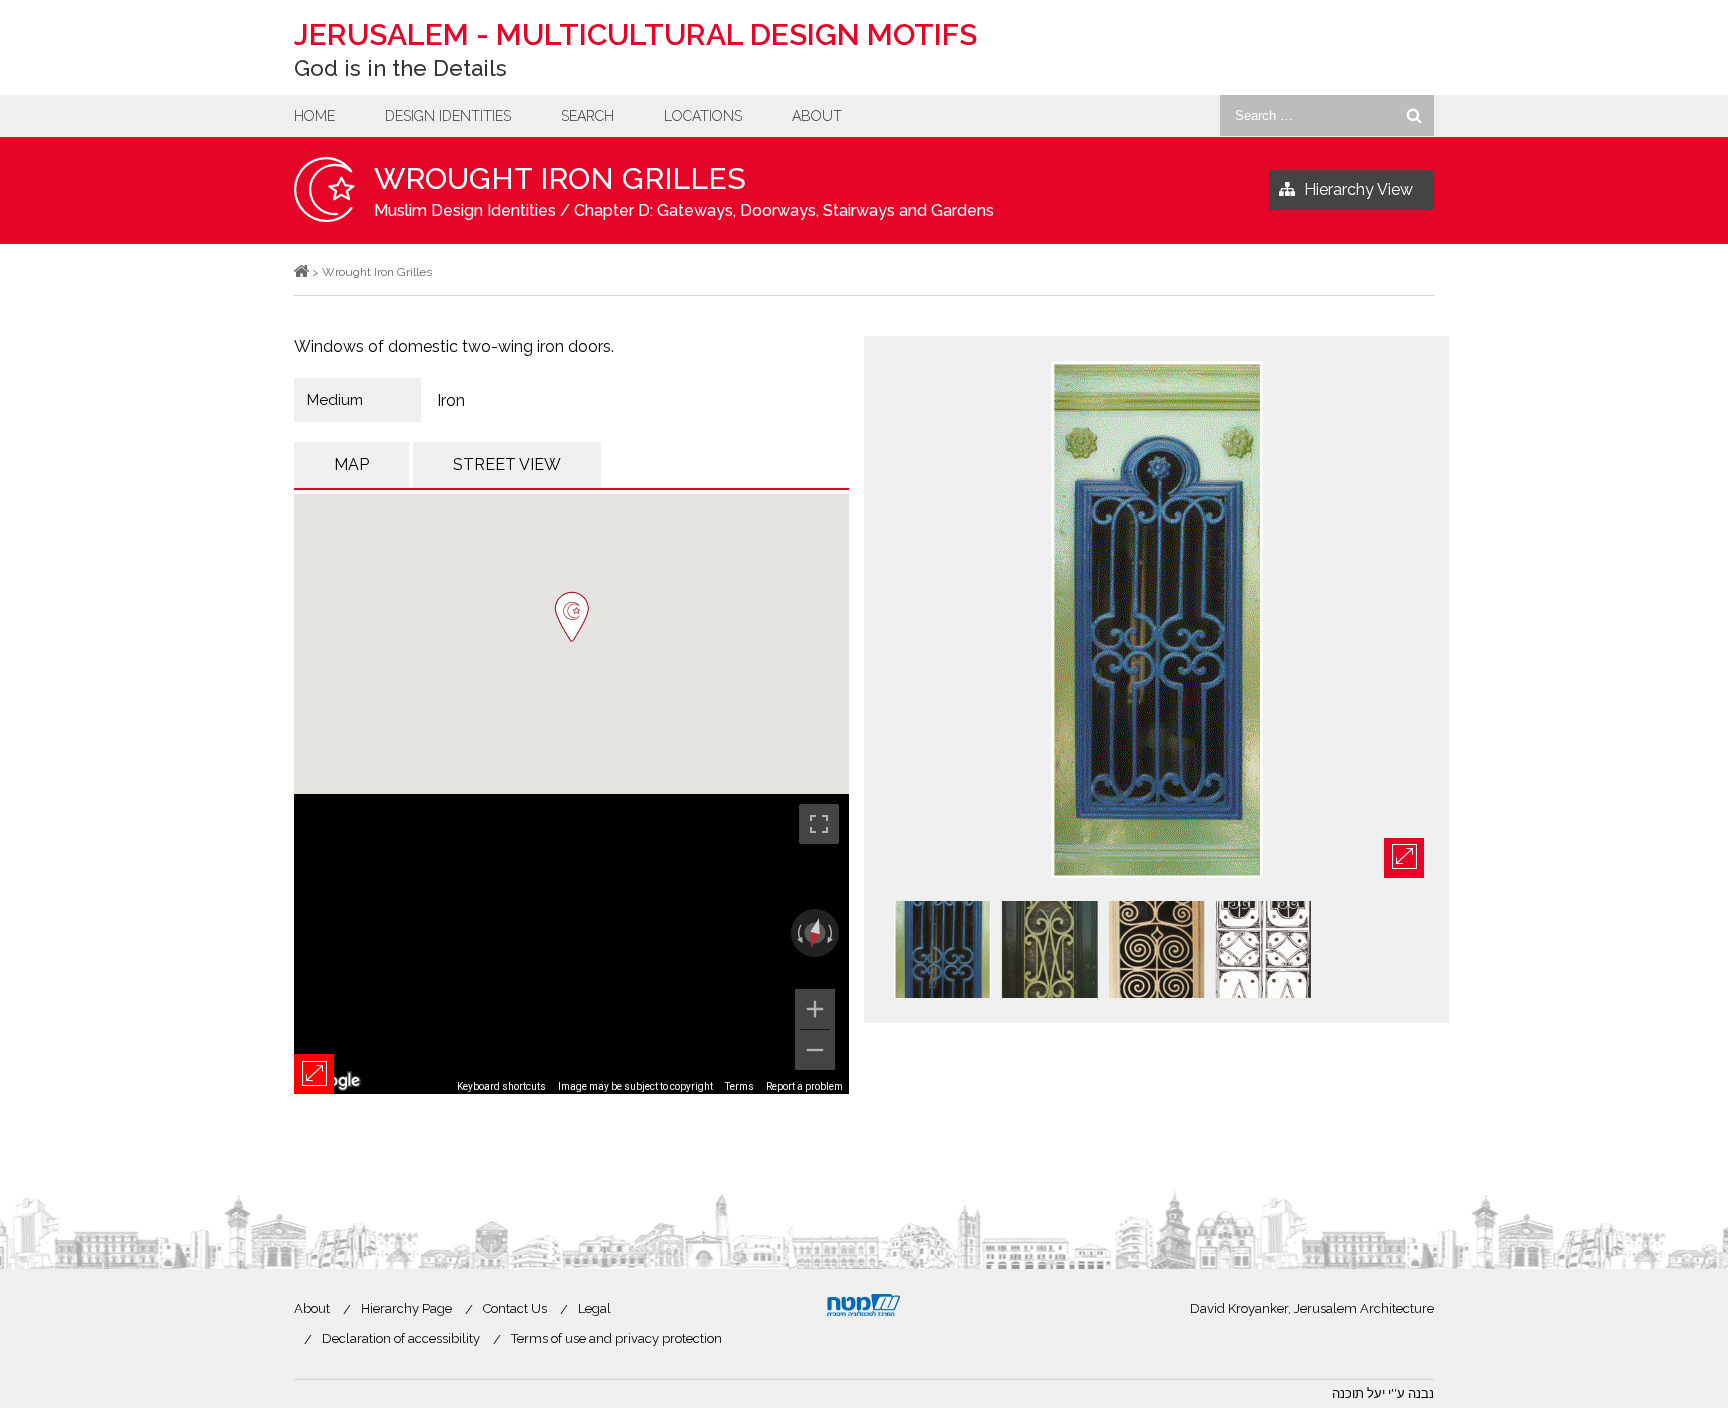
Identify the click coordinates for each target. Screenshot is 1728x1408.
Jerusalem (635, 34)
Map (351, 464)
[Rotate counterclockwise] (798, 933)
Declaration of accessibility (401, 1338)
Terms (739, 1086)
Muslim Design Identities (465, 210)
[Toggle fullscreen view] (819, 824)
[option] (1156, 621)
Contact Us (515, 1308)
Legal (594, 1308)
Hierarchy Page (406, 1308)
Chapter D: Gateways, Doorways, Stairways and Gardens (784, 210)
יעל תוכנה (1358, 1393)
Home (314, 116)
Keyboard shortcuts (501, 1086)
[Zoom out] (815, 1050)
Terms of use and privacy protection (616, 1338)
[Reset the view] (815, 934)
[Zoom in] (815, 1009)
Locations (703, 116)
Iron (451, 400)
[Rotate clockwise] (832, 933)
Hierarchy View (1358, 189)
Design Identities (448, 116)
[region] (571, 944)
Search (587, 116)
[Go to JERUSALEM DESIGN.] (301, 272)
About (817, 116)
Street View (507, 464)
